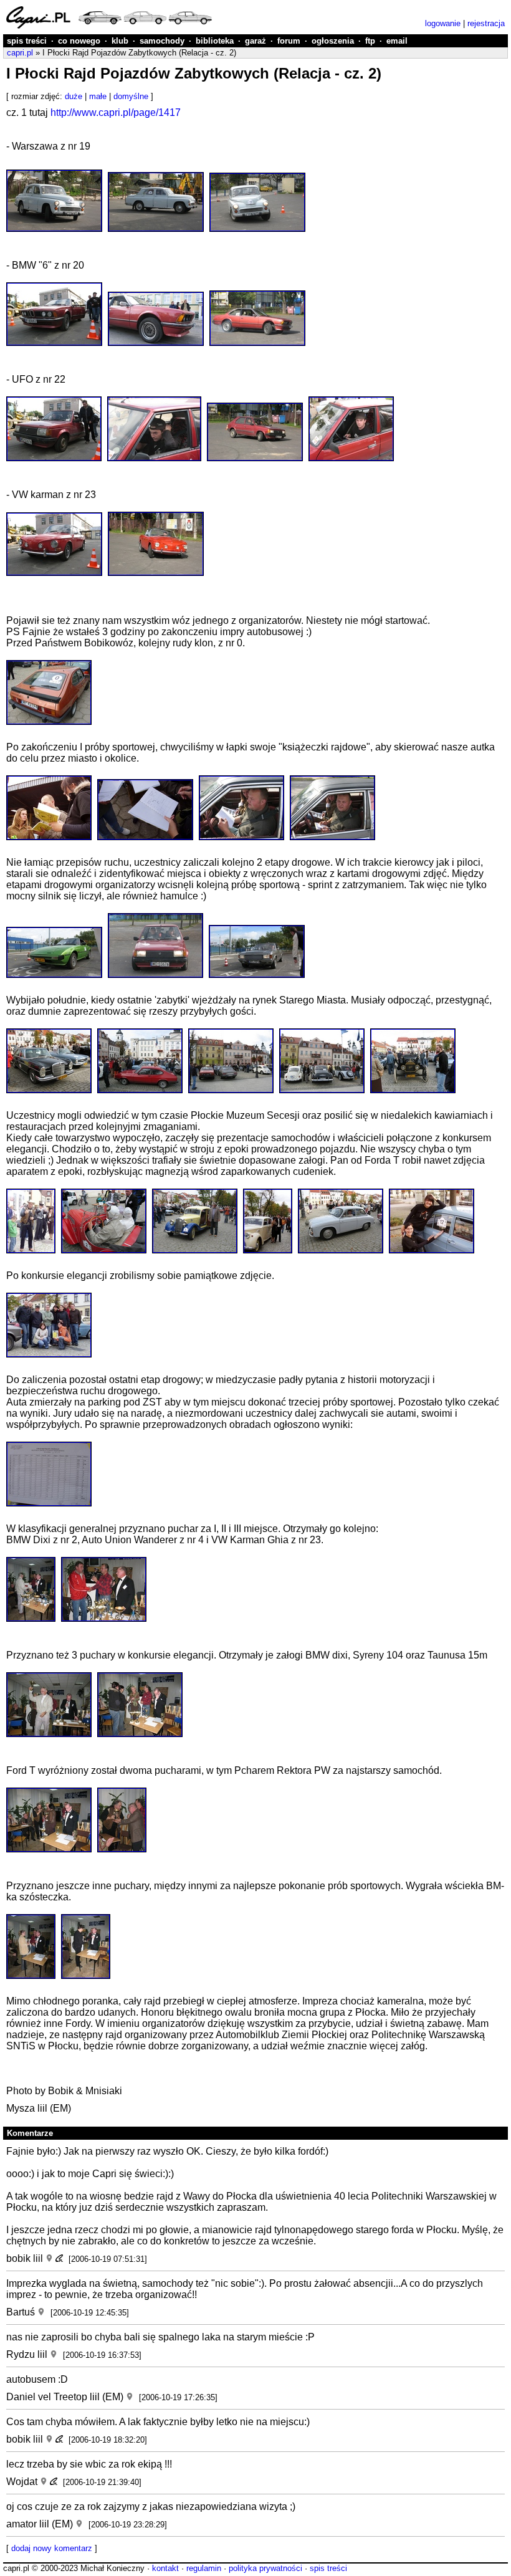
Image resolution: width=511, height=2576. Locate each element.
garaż (255, 41)
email (397, 41)
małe (98, 96)
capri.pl (20, 53)
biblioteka (215, 41)
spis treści (27, 41)
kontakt (165, 2568)
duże (74, 96)
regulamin (204, 2568)
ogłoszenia (333, 41)
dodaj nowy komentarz (52, 2548)
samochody (162, 41)
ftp (370, 41)
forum (289, 41)
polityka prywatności (265, 2568)
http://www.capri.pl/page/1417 (116, 113)
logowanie (443, 23)
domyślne (131, 96)
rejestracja (486, 23)
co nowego (79, 41)
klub (120, 41)
